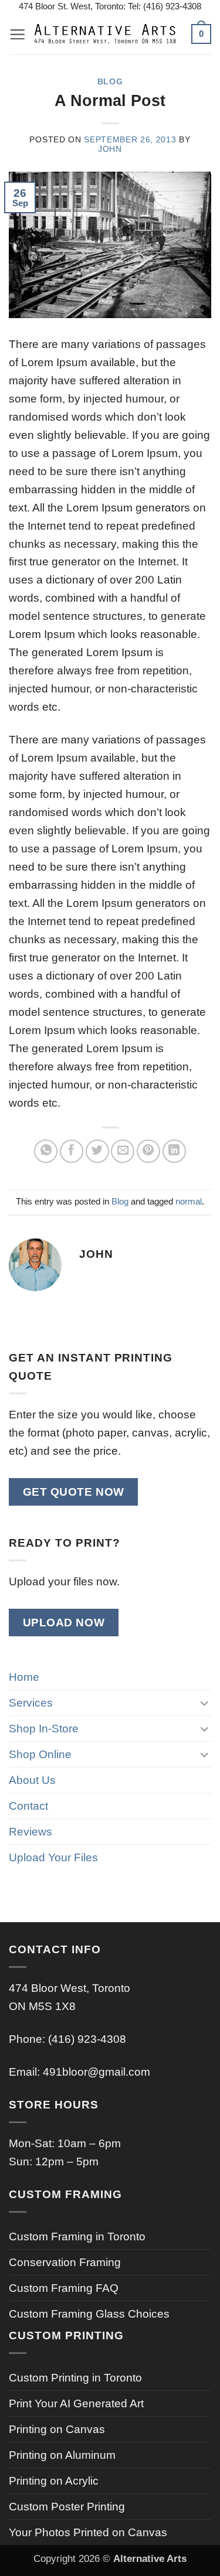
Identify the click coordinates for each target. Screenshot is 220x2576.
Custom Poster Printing (67, 2506)
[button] (17, 34)
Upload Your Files (53, 1857)
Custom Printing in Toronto (75, 2377)
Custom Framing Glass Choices (89, 2314)
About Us (32, 1780)
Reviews (31, 1831)
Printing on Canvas (57, 2429)
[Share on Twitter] (97, 1151)
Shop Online (40, 1754)
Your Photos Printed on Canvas (88, 2532)
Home (24, 1677)
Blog (110, 82)
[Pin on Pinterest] (148, 1151)
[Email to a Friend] (123, 1151)
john (110, 149)
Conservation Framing (65, 2262)
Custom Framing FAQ (64, 2288)
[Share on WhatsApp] (46, 1151)
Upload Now (64, 1623)
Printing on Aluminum (62, 2455)
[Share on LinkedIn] (174, 1151)
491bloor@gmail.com (97, 2072)
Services (31, 1702)
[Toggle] (204, 1703)
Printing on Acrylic (54, 2481)
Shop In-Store (44, 1728)
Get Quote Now (74, 1492)
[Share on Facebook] (72, 1151)
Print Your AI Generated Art (76, 2403)
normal (189, 1201)
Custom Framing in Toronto (77, 2236)
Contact (28, 1806)
